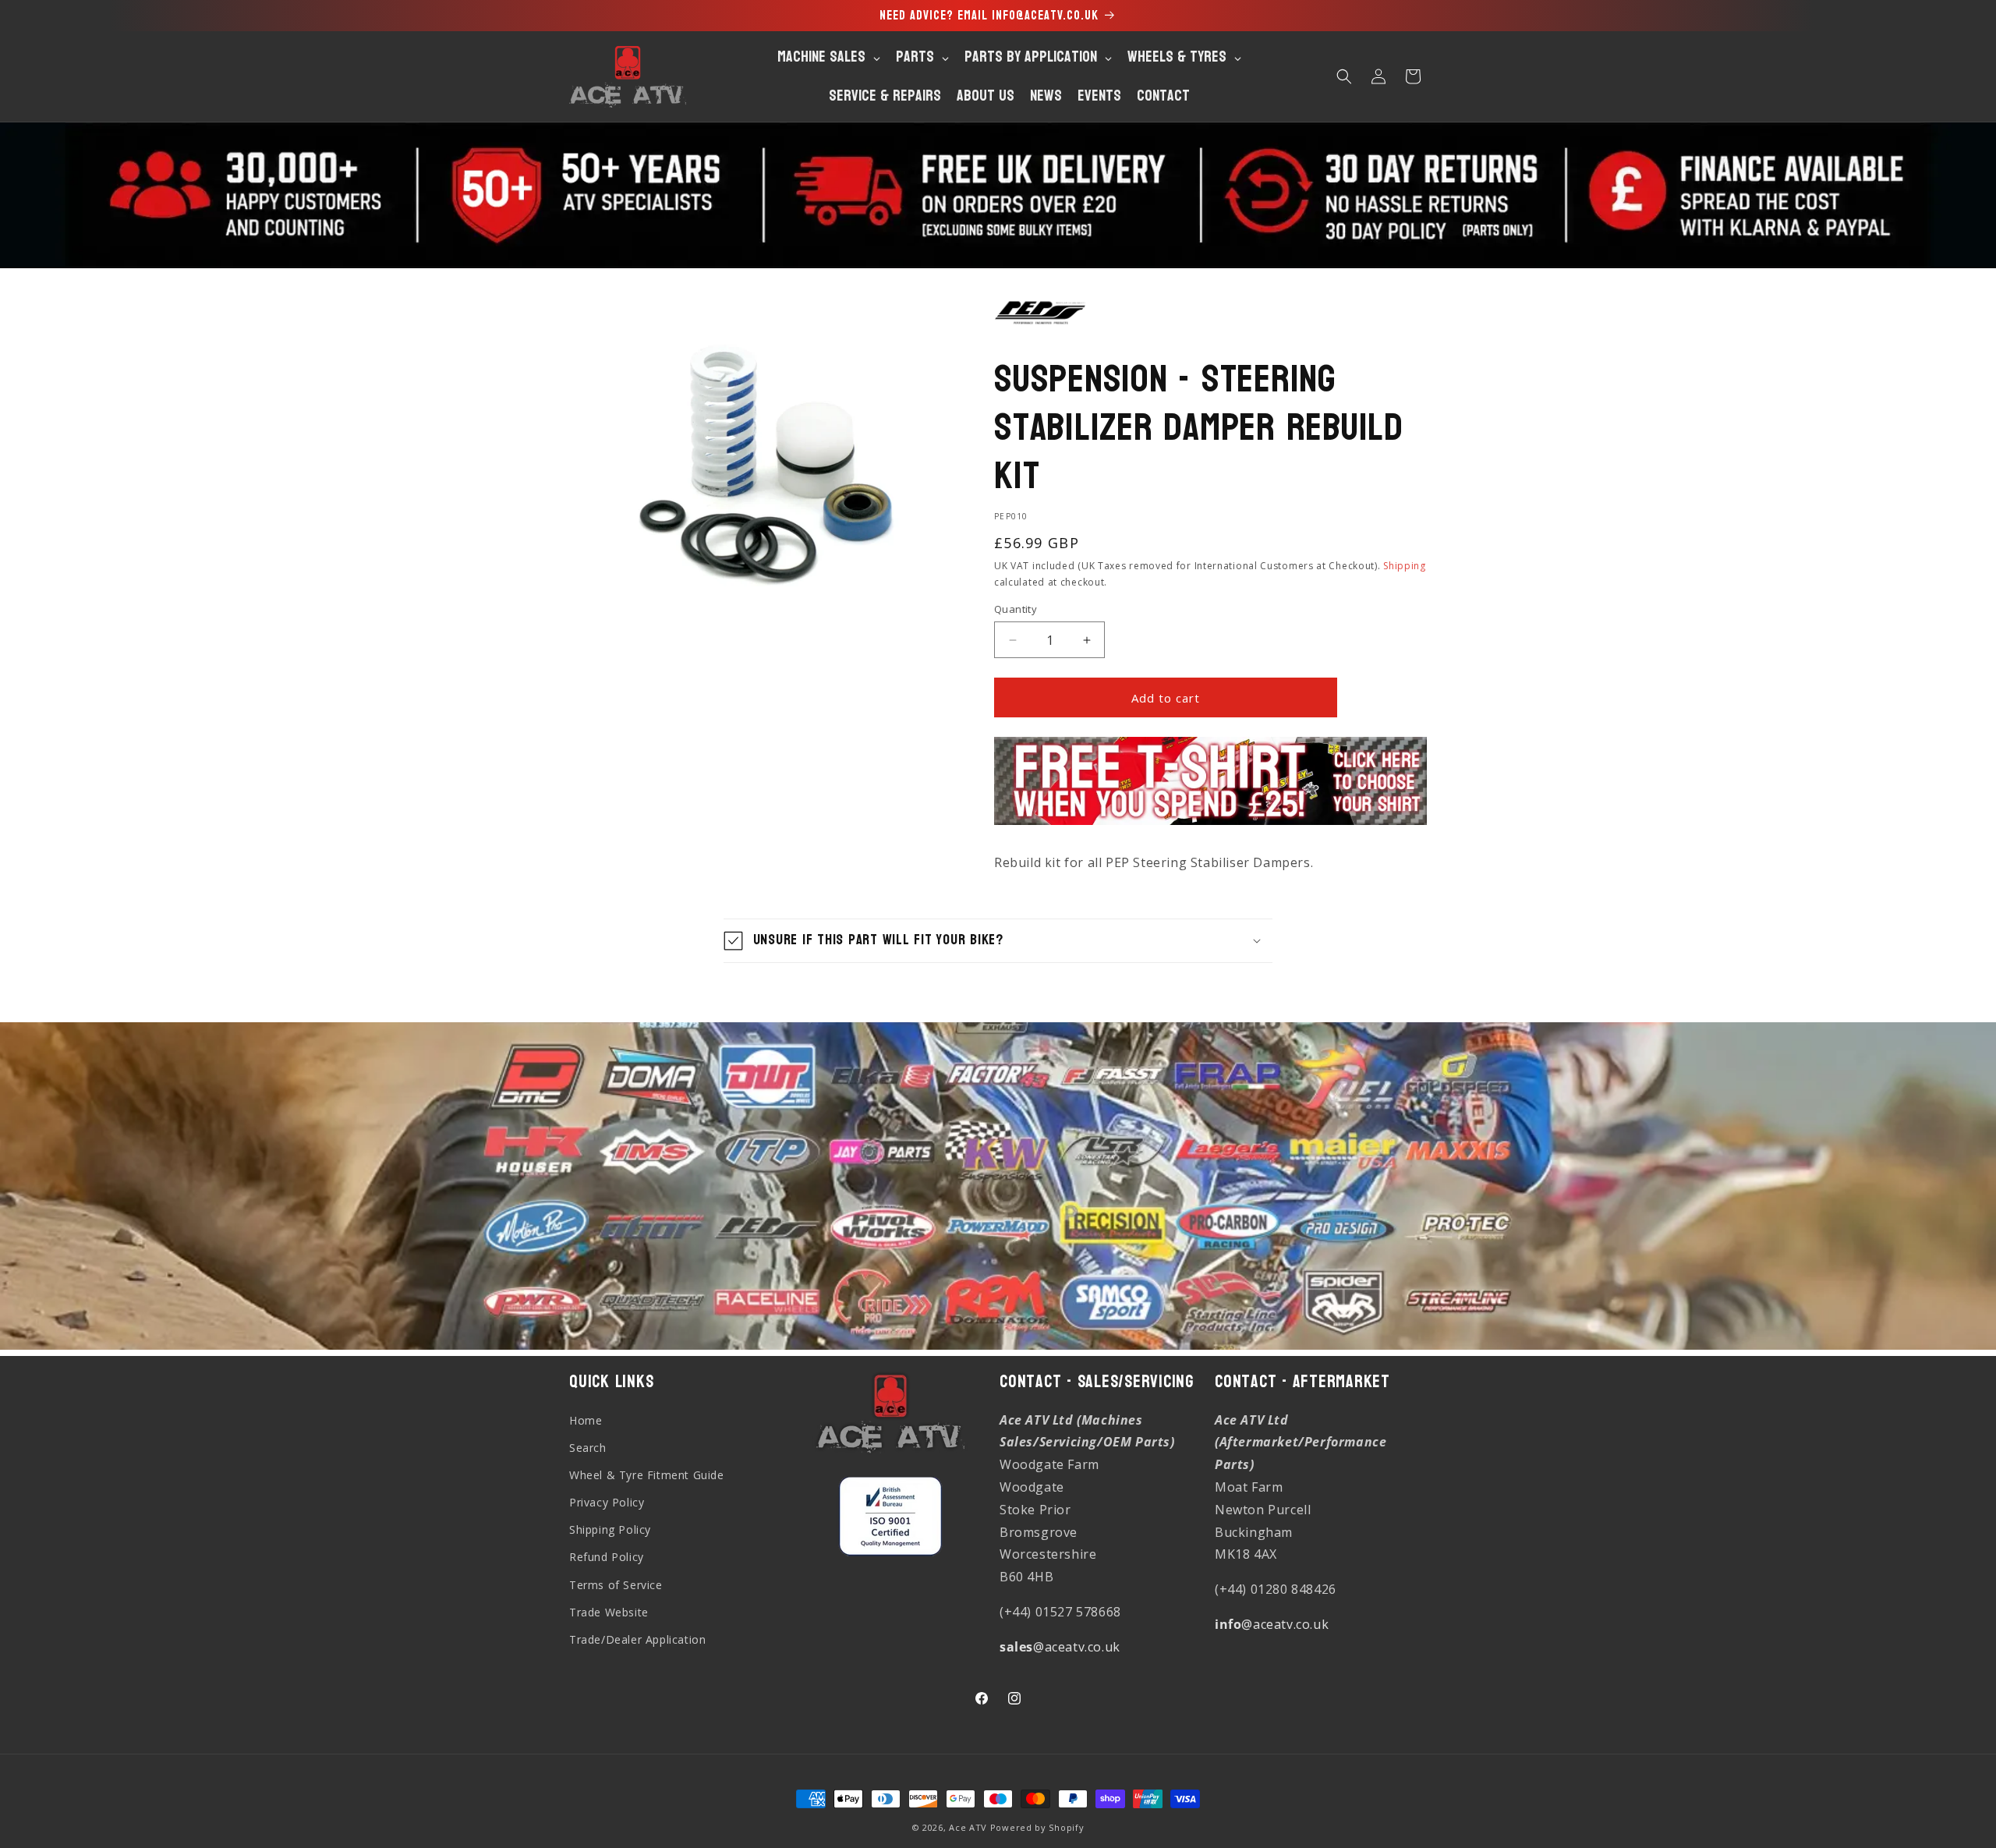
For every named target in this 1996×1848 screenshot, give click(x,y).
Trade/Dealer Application (637, 1639)
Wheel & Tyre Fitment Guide (647, 1475)
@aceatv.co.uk (1060, 1647)
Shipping (1405, 566)
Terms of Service (616, 1585)
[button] (1344, 76)
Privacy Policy (607, 1502)
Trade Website (609, 1612)
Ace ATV (968, 1827)
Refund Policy (607, 1558)
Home (586, 1420)
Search (588, 1448)
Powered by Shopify (1037, 1827)
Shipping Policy (610, 1529)
